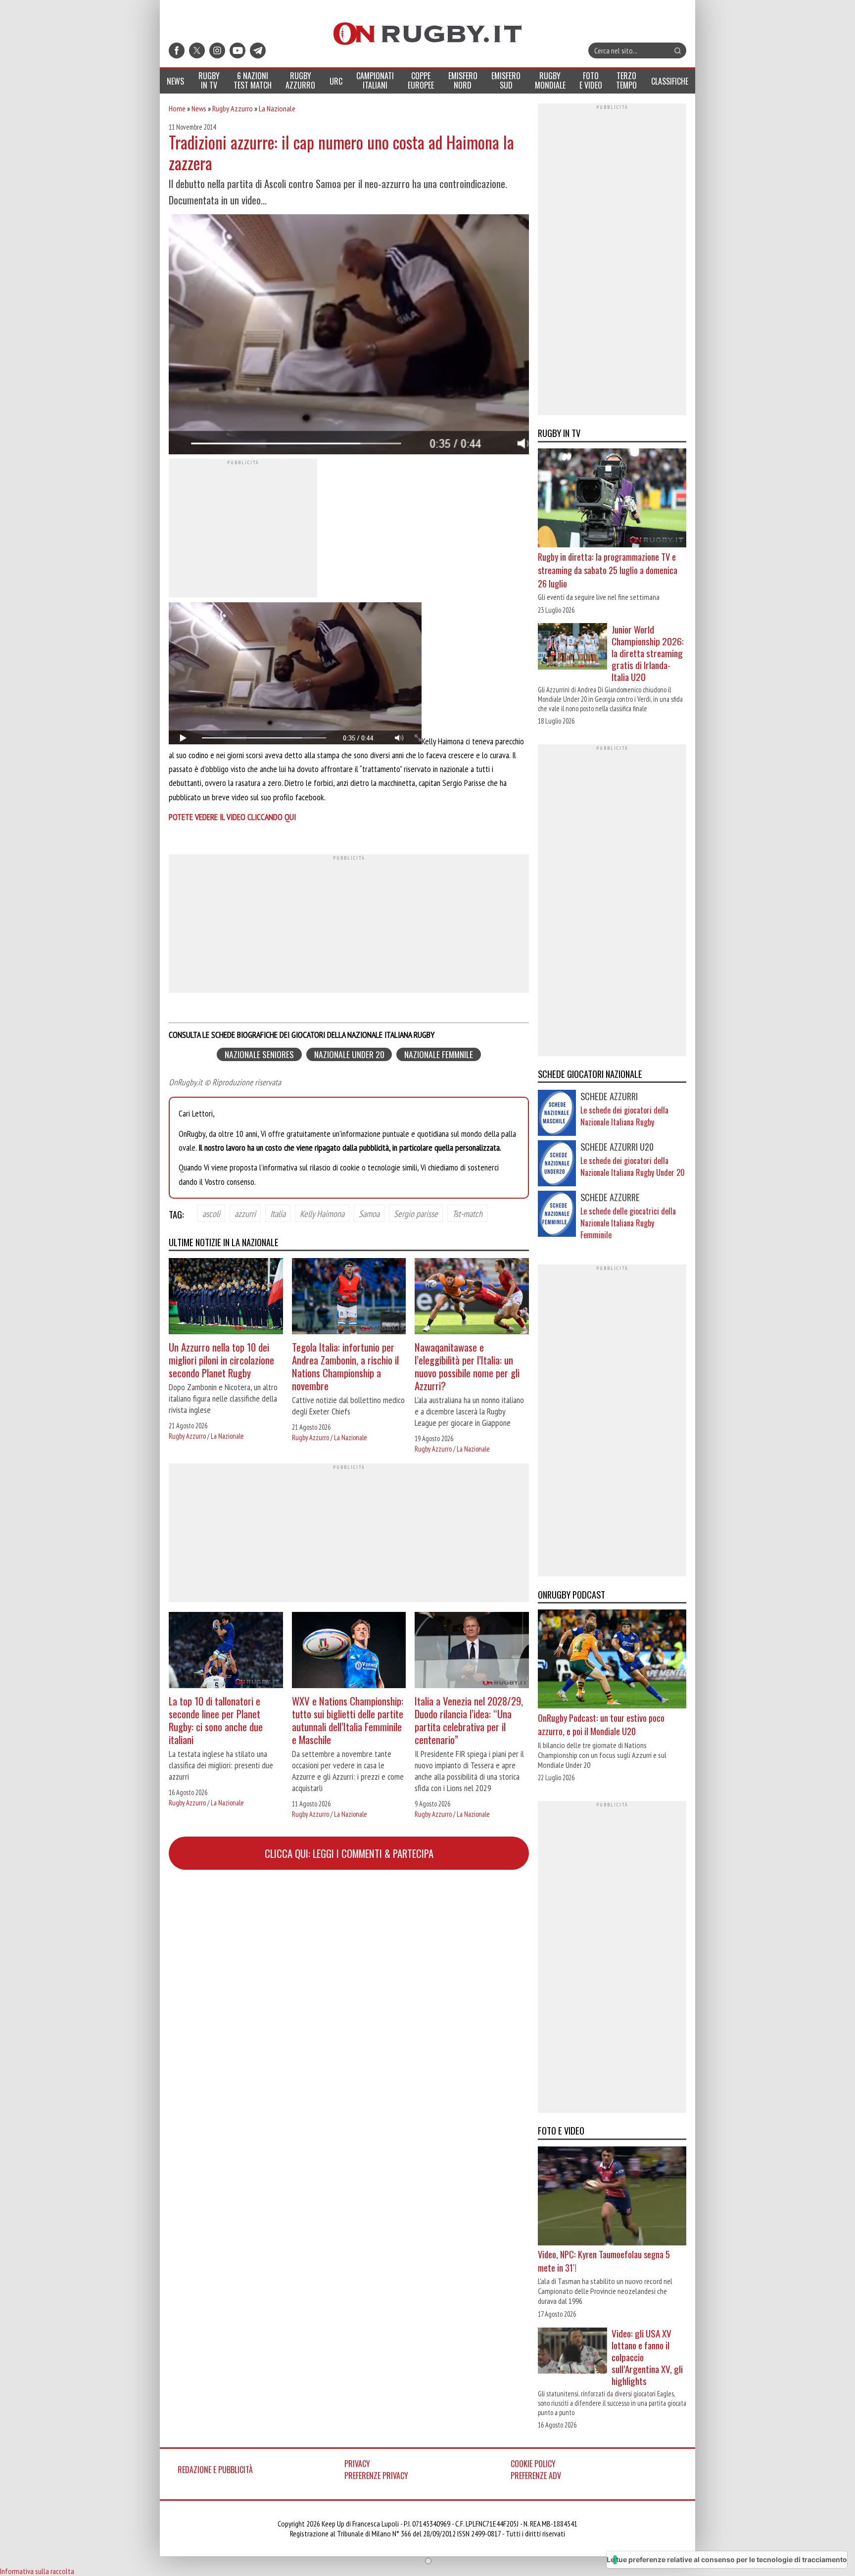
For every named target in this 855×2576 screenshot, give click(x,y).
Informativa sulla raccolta (37, 2571)
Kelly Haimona (322, 1214)
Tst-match (467, 1214)
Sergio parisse (416, 1214)
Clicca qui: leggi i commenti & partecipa (349, 1853)
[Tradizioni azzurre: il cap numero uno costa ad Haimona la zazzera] (349, 336)
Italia (278, 1214)
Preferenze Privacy (376, 2476)
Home (177, 108)
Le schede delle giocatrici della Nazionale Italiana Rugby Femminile (628, 1223)
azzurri (245, 1214)
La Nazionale (277, 108)
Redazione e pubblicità (215, 2470)
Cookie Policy (533, 2464)
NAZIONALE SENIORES (259, 1054)
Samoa (369, 1214)
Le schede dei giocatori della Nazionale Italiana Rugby (624, 1116)
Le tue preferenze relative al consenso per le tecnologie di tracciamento (727, 2559)
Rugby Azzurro (233, 108)
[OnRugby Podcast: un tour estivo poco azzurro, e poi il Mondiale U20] (612, 1660)
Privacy (357, 2464)
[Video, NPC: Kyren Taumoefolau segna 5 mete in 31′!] (612, 2197)
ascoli (211, 1214)
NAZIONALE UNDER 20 (349, 1054)
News (199, 108)
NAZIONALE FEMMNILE (439, 1054)
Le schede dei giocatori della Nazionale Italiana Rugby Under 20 (633, 1166)
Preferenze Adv (536, 2476)
